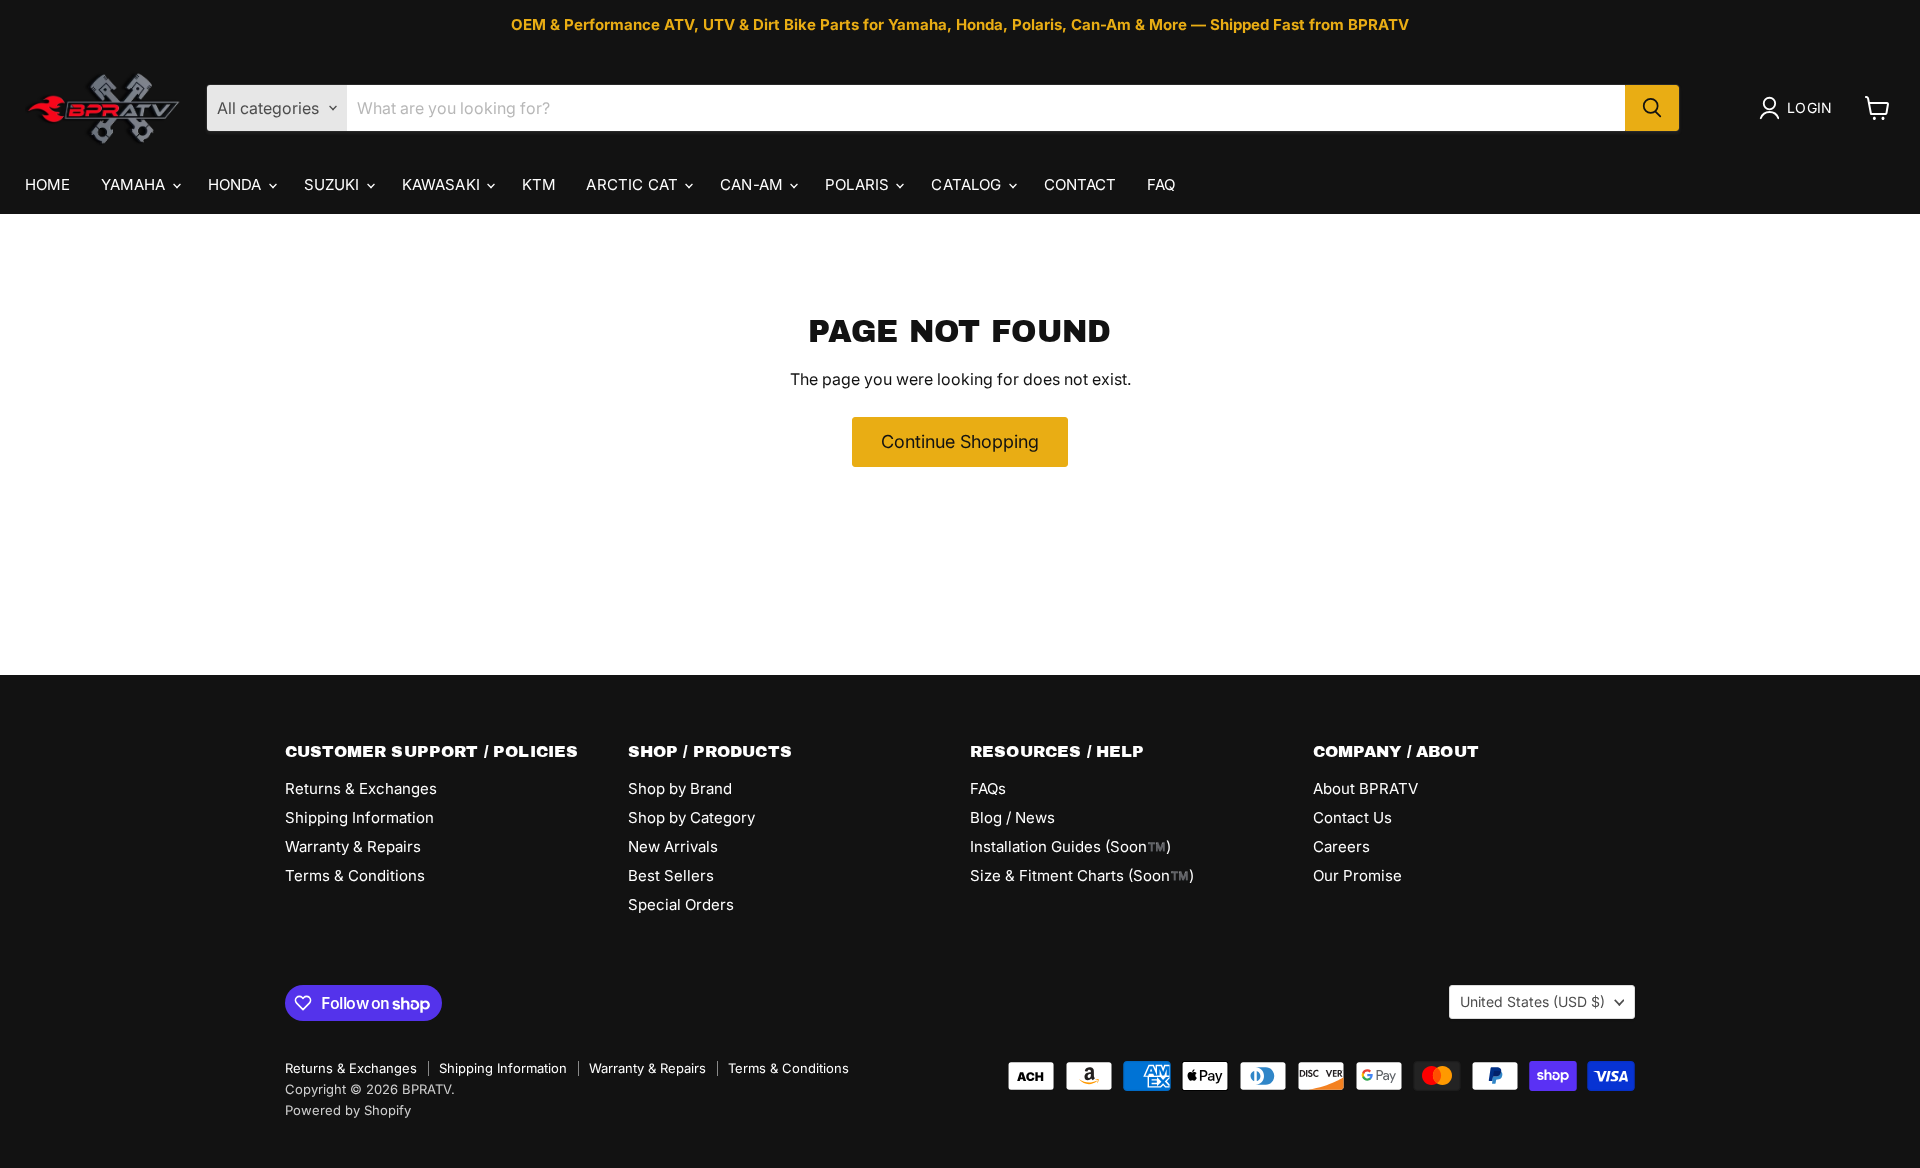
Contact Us (1352, 817)
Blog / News (1012, 817)
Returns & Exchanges (361, 788)
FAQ (1161, 184)
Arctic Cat (634, 184)
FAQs (988, 788)
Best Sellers (671, 875)
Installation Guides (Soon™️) (1070, 846)
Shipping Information (359, 817)
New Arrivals (673, 846)
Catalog (968, 184)
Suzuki (334, 184)
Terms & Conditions (355, 875)
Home (48, 184)
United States (1532, 1001)
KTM (539, 184)
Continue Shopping (960, 441)
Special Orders (681, 904)
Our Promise (1357, 875)
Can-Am (753, 184)
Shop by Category (691, 817)
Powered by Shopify (348, 1110)
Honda (237, 184)
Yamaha (135, 184)
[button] (1799, 108)
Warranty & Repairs (353, 846)
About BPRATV (1365, 788)
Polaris (859, 184)
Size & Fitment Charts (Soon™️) (1082, 875)
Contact (1080, 184)
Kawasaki (443, 184)
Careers (1341, 846)
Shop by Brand (680, 788)
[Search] (1652, 108)
